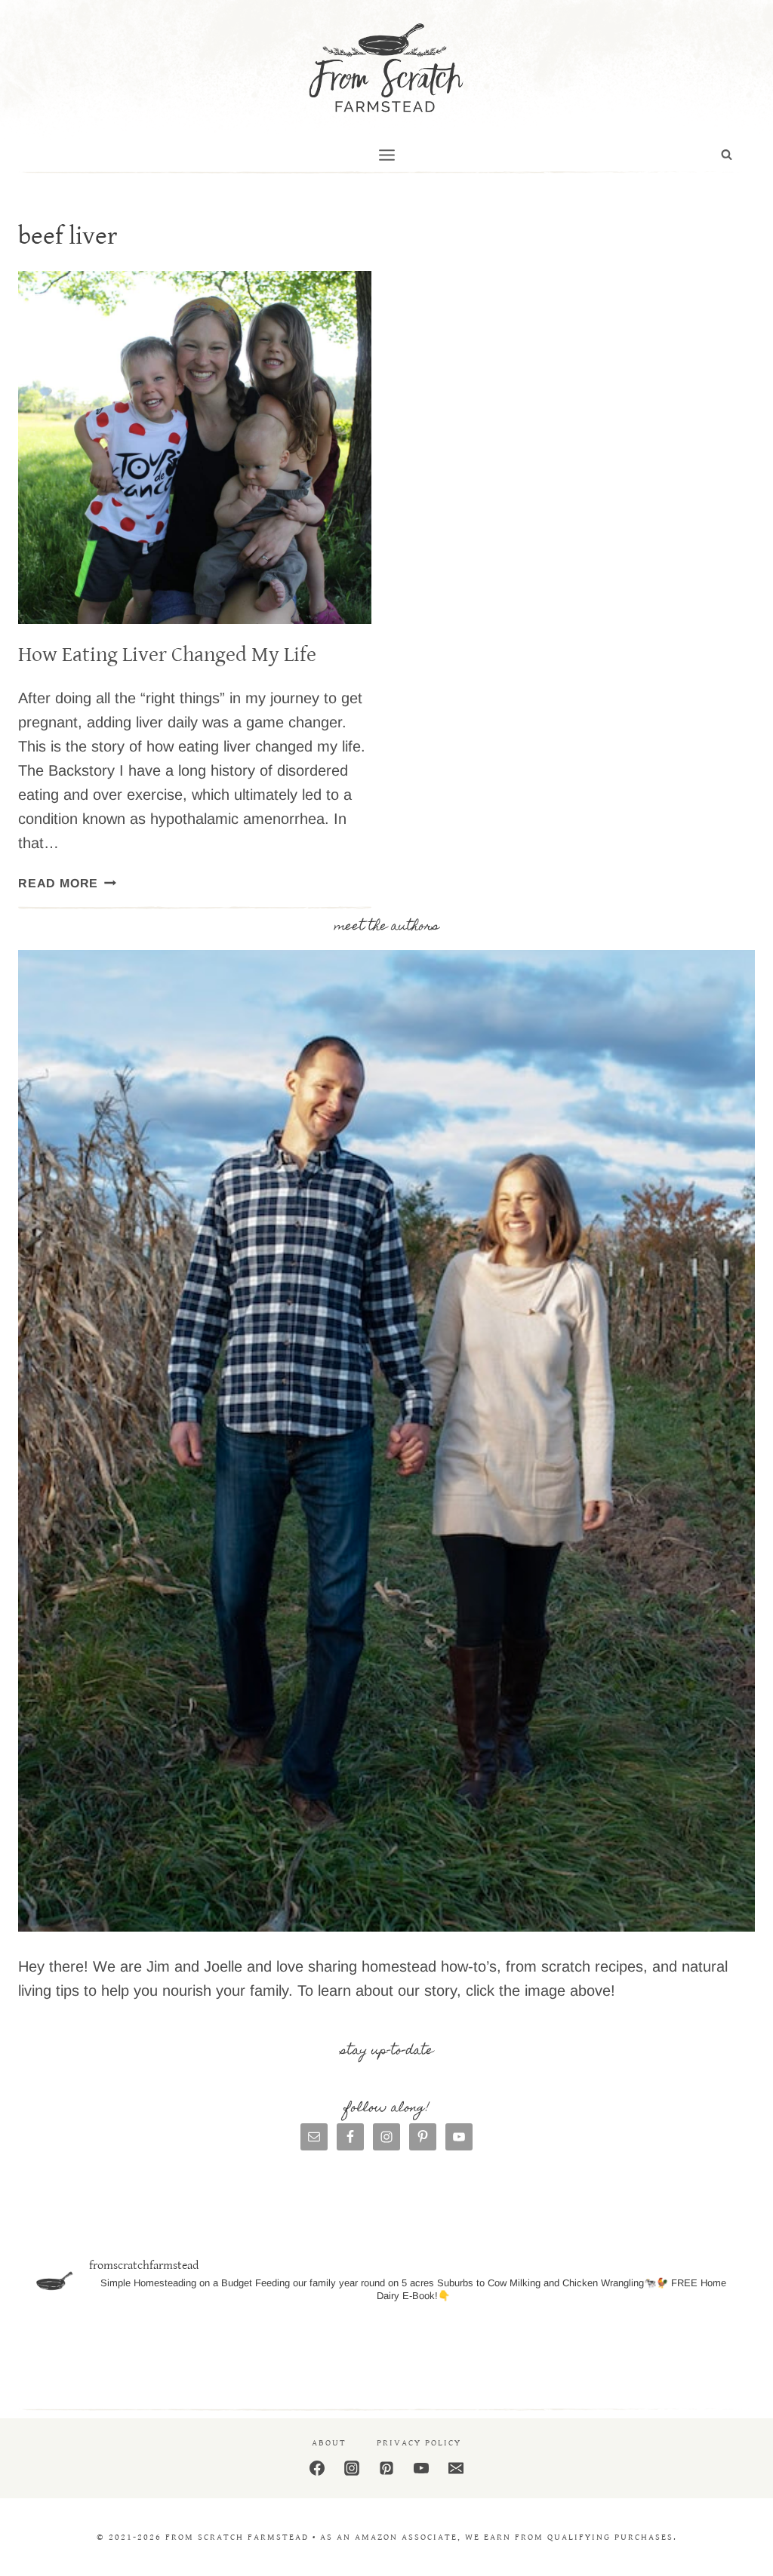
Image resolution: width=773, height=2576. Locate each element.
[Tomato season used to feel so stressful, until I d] (445, 2352)
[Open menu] (386, 155)
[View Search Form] (727, 155)
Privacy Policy (419, 2443)
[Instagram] (352, 2468)
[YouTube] (421, 2468)
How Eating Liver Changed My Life (167, 655)
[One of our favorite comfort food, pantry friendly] (328, 2352)
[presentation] (195, 447)
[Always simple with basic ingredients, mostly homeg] (209, 2352)
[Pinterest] (386, 2468)
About (329, 2443)
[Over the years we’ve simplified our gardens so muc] (682, 2352)
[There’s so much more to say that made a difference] (563, 2352)
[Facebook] (317, 2468)
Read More (67, 883)
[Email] (456, 2468)
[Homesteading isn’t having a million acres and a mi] (91, 2352)
